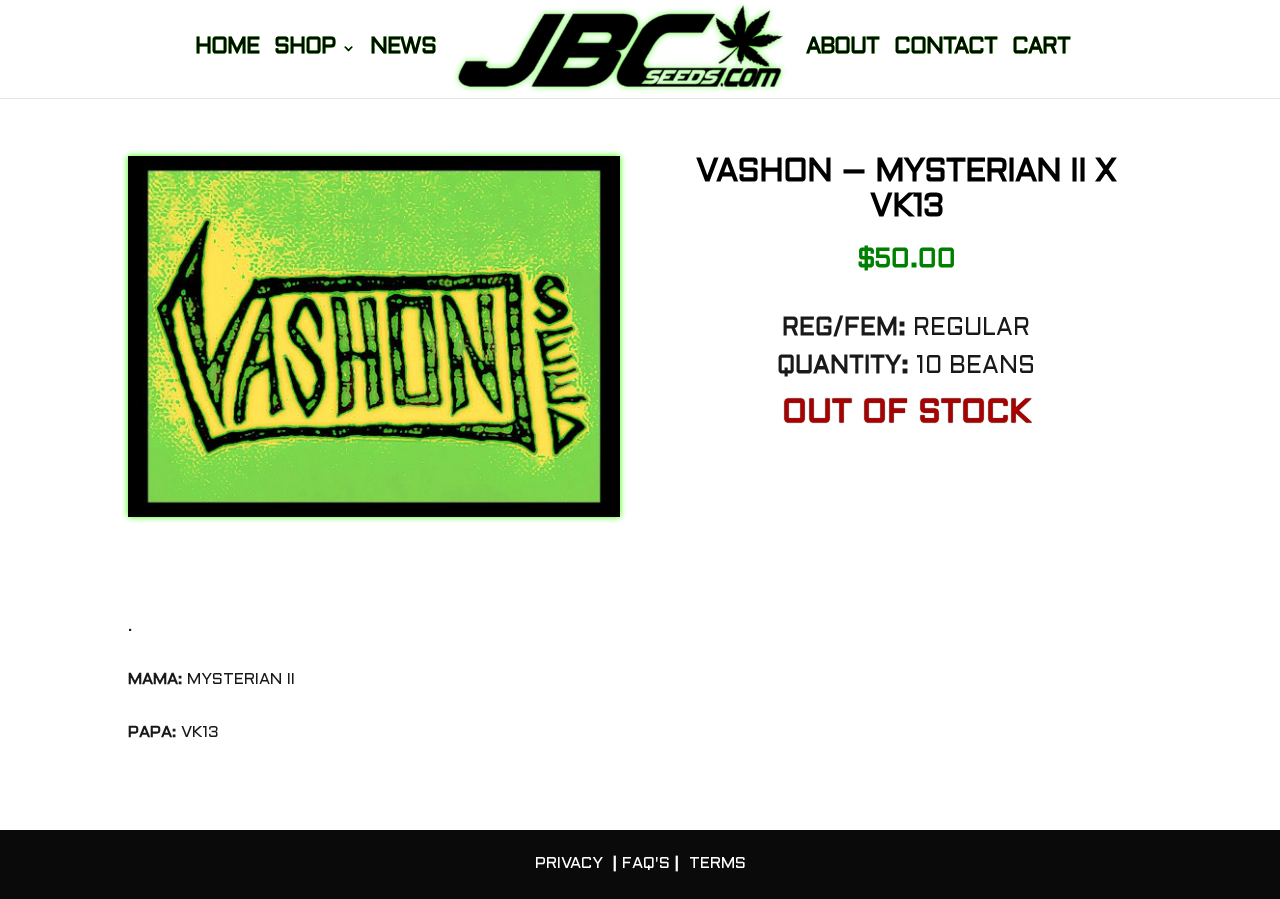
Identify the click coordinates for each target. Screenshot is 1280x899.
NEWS (403, 49)
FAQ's (646, 863)
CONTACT (945, 49)
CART (1041, 49)
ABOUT (842, 49)
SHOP (304, 49)
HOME (227, 49)
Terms (717, 863)
